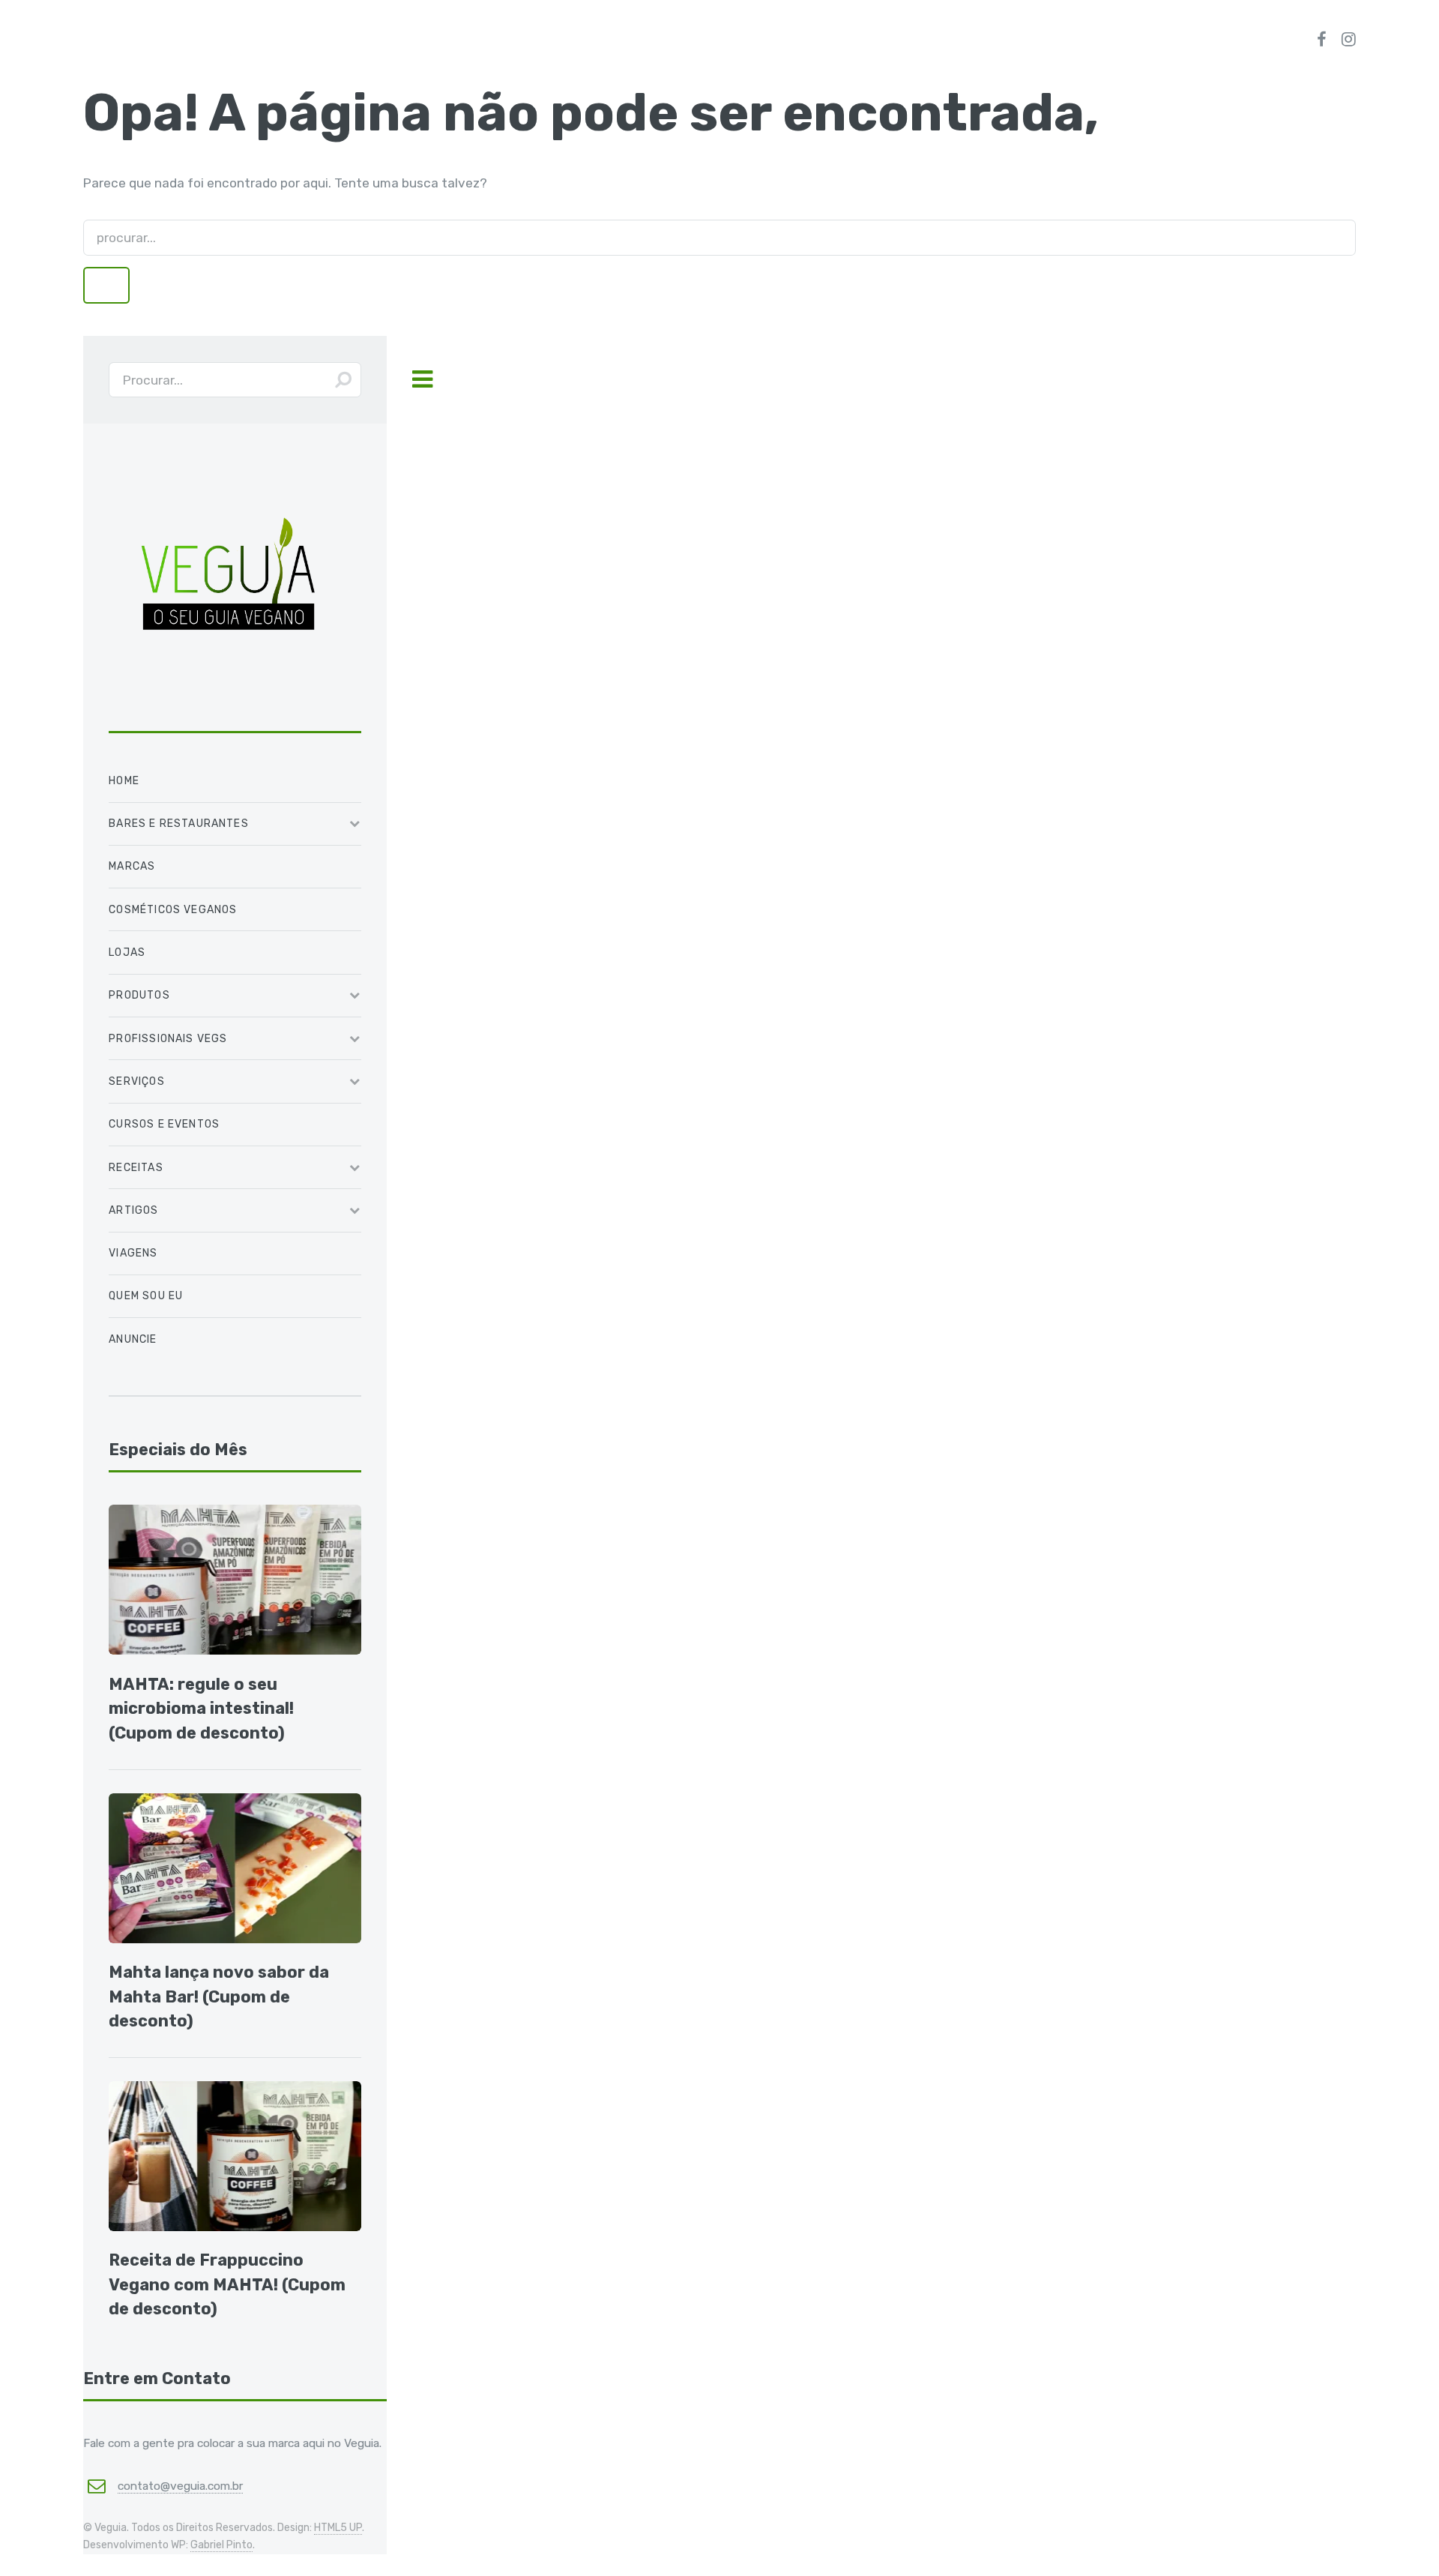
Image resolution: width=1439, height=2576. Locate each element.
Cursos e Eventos (164, 1124)
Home (124, 781)
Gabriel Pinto (221, 2545)
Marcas (132, 866)
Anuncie (133, 1339)
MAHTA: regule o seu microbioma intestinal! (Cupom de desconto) (201, 1709)
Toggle (422, 380)
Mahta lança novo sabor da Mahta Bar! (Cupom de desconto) (219, 1996)
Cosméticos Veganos (173, 910)
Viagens (133, 1253)
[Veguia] (229, 710)
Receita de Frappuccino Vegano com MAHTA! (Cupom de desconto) (227, 2284)
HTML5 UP (338, 2528)
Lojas (127, 953)
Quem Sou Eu (146, 1296)
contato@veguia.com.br (180, 2486)
